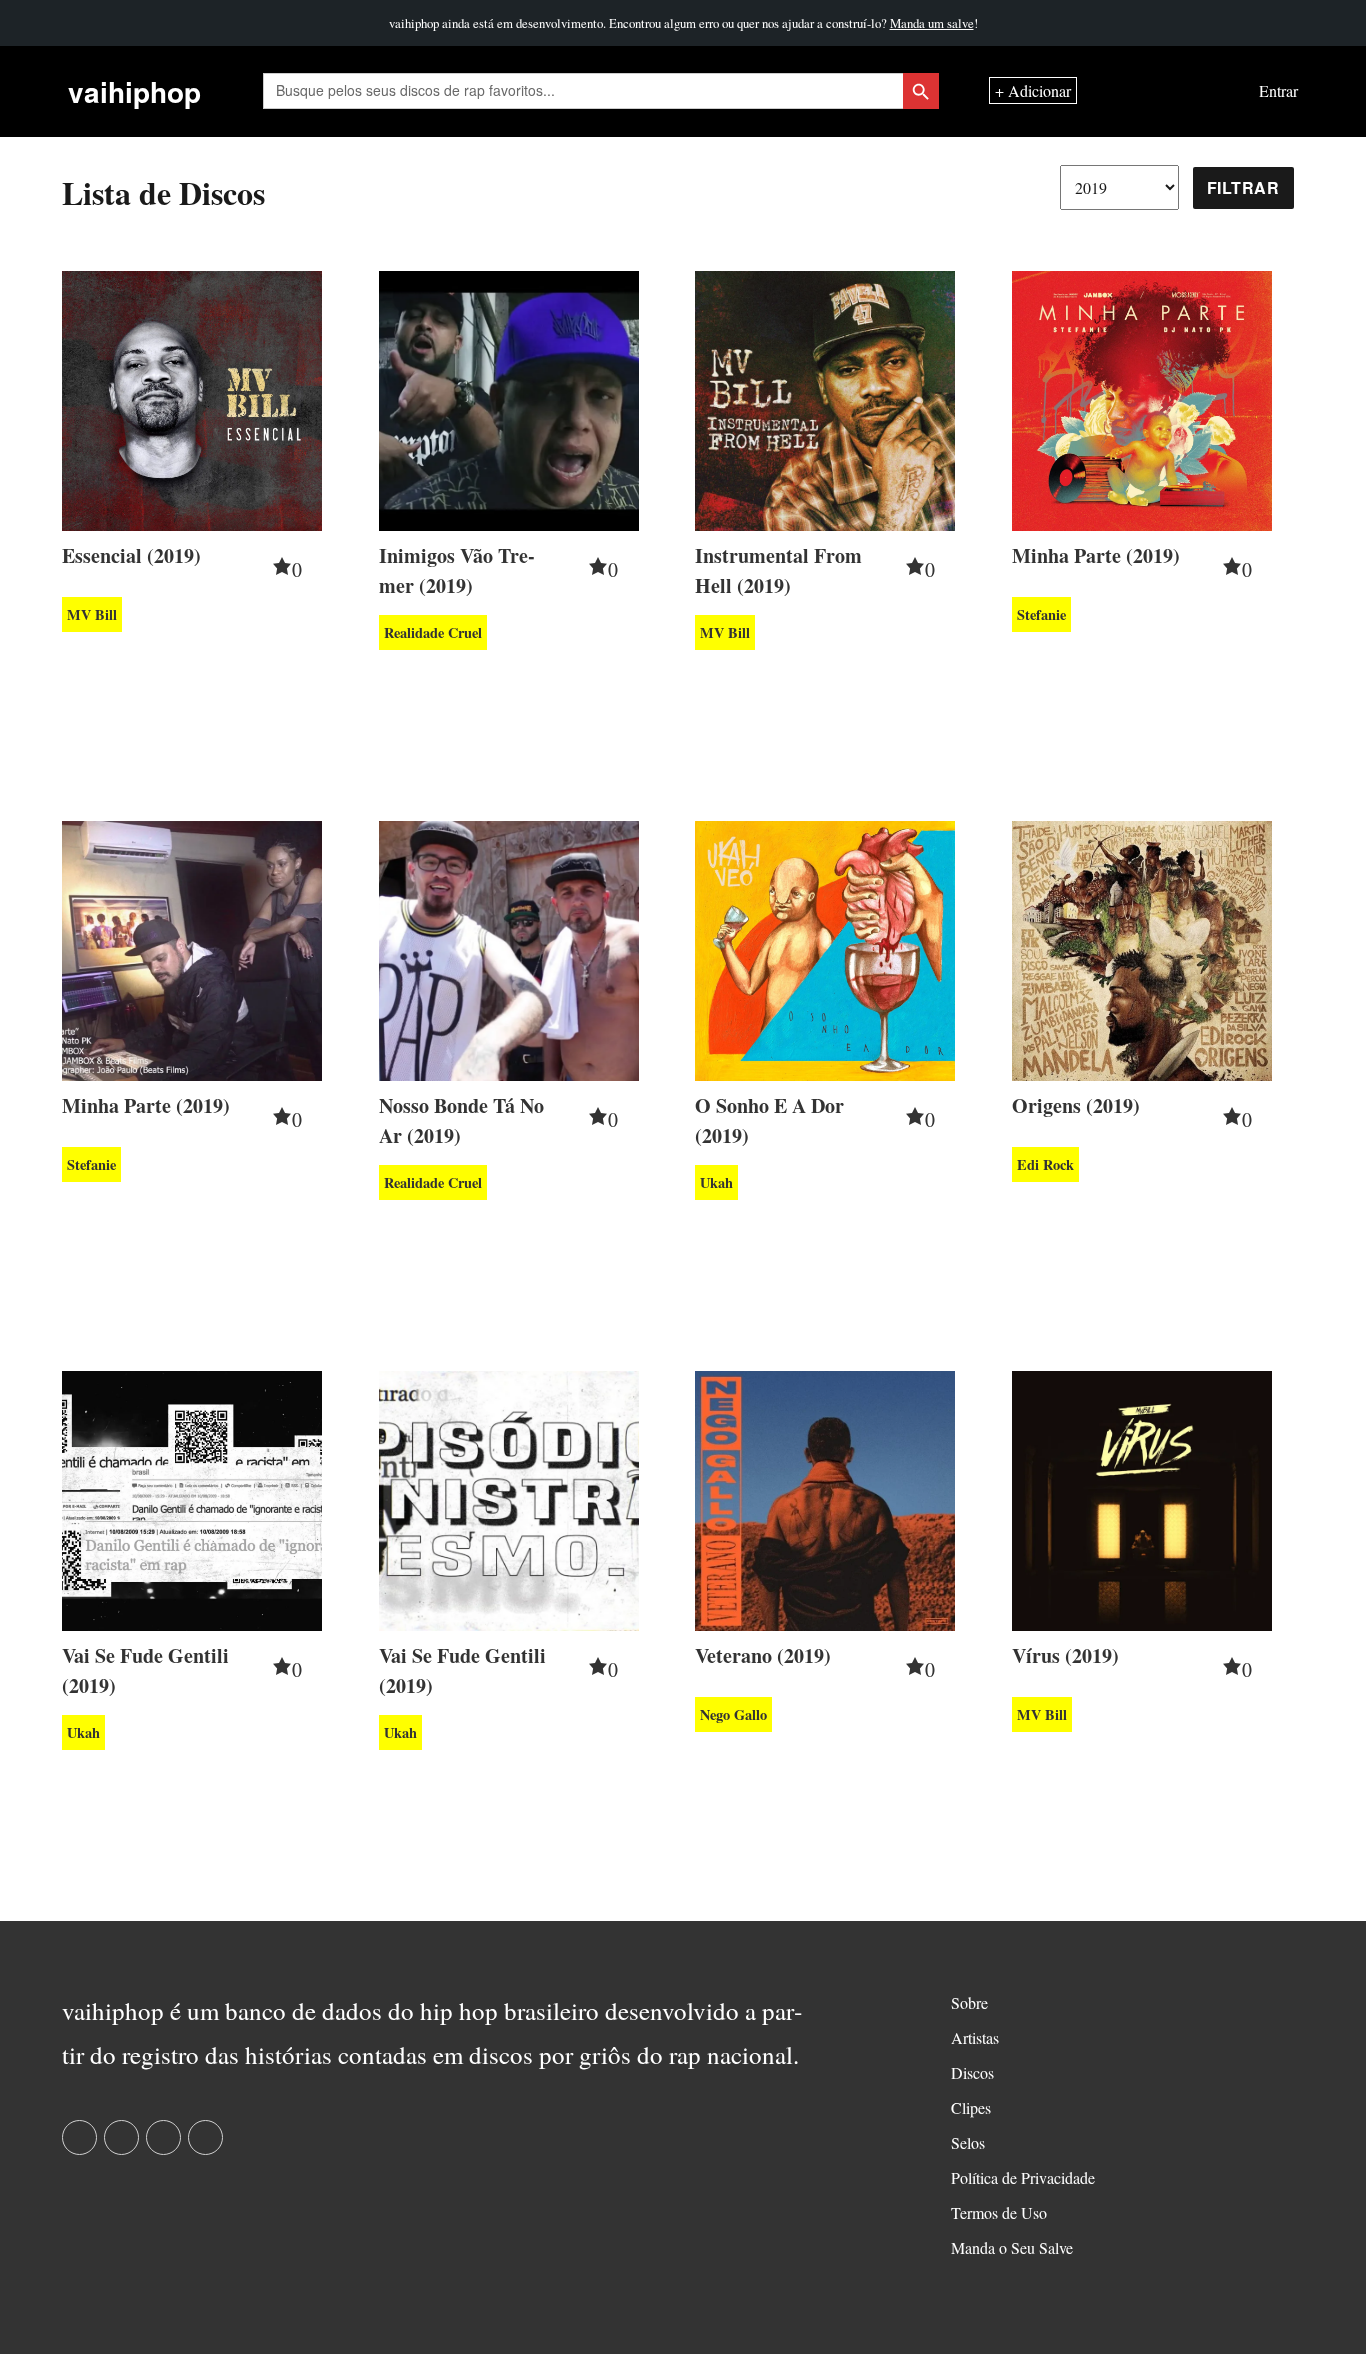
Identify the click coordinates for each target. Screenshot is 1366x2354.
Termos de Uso (999, 2212)
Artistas (975, 2037)
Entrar (1278, 91)
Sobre (969, 2002)
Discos (972, 2072)
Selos (968, 2142)
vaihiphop (134, 91)
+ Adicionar (1033, 91)
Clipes (971, 2107)
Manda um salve (932, 23)
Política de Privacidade (1023, 2177)
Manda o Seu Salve (1012, 2247)
